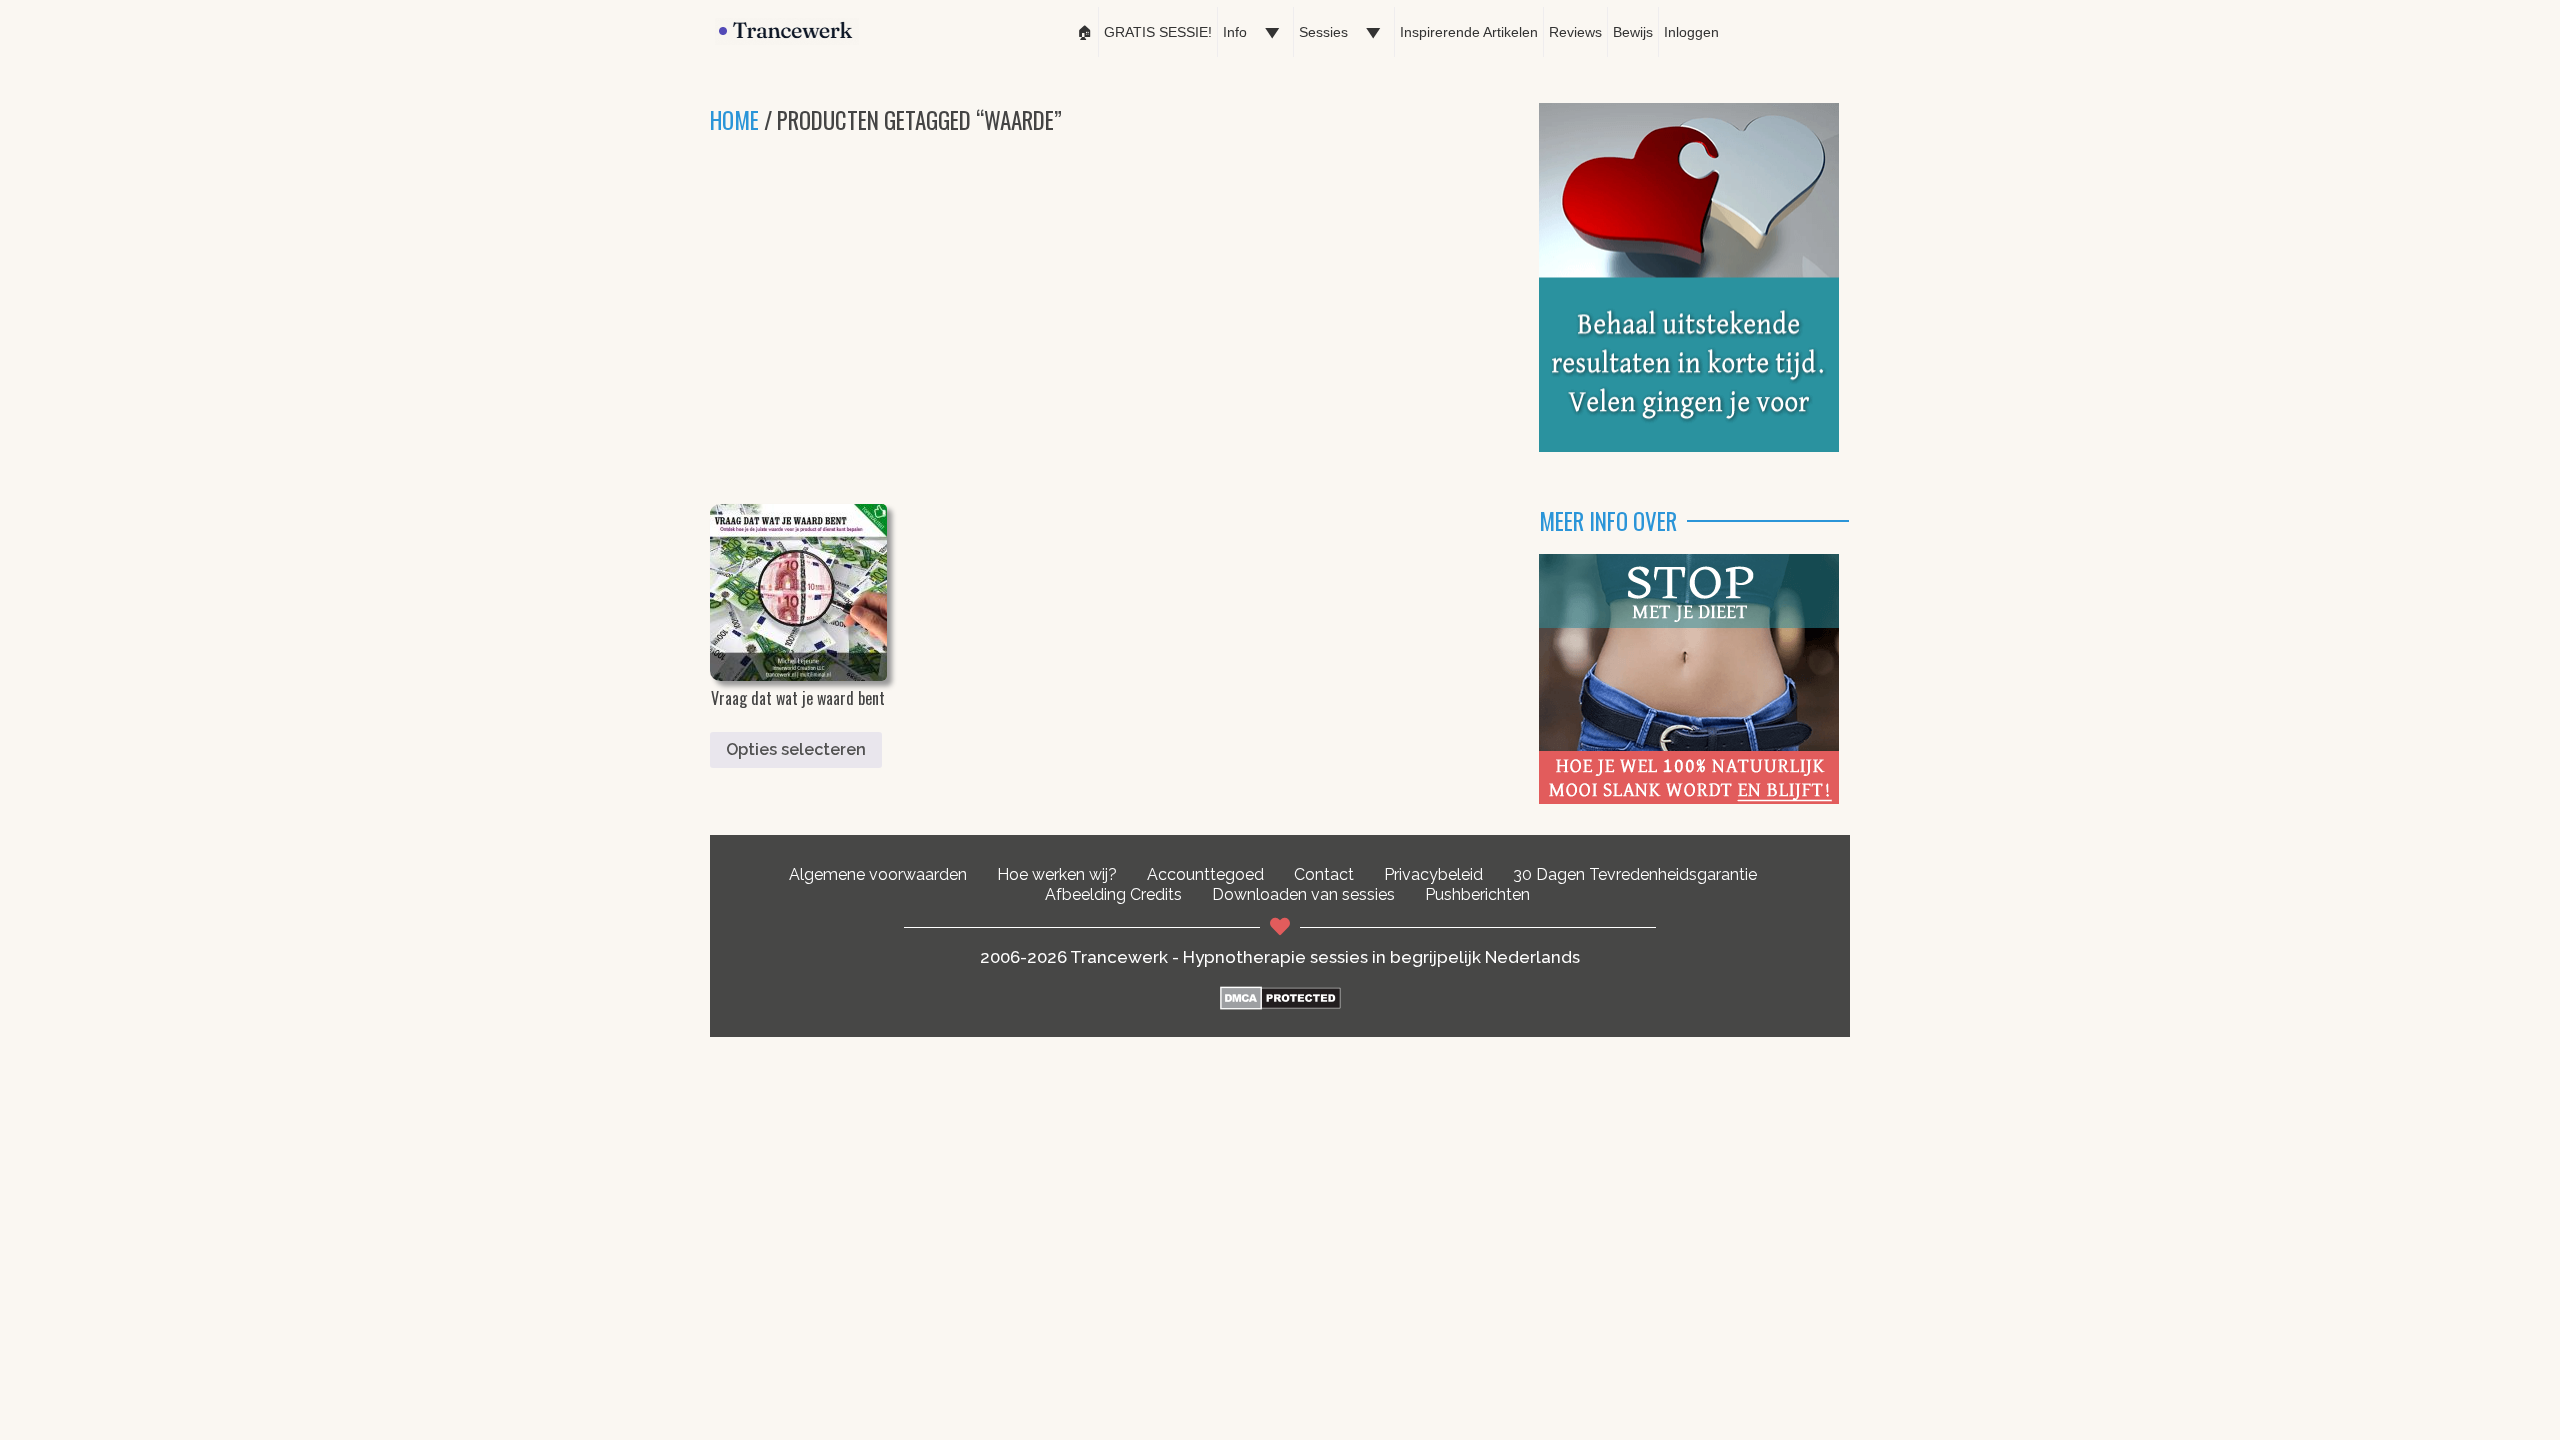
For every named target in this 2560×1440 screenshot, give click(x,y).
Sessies (1323, 32)
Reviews (1575, 32)
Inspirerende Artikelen (1469, 32)
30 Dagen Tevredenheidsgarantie (1635, 874)
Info (1235, 32)
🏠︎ (1085, 32)
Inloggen (1691, 32)
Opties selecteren (796, 749)
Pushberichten (1477, 894)
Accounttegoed (1205, 874)
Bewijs (1633, 32)
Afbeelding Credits (1113, 894)
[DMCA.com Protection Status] (1280, 1004)
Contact (1324, 874)
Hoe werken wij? (1057, 874)
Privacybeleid (1433, 874)
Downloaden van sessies (1303, 894)
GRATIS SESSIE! (1158, 32)
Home (734, 120)
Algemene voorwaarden (878, 874)
